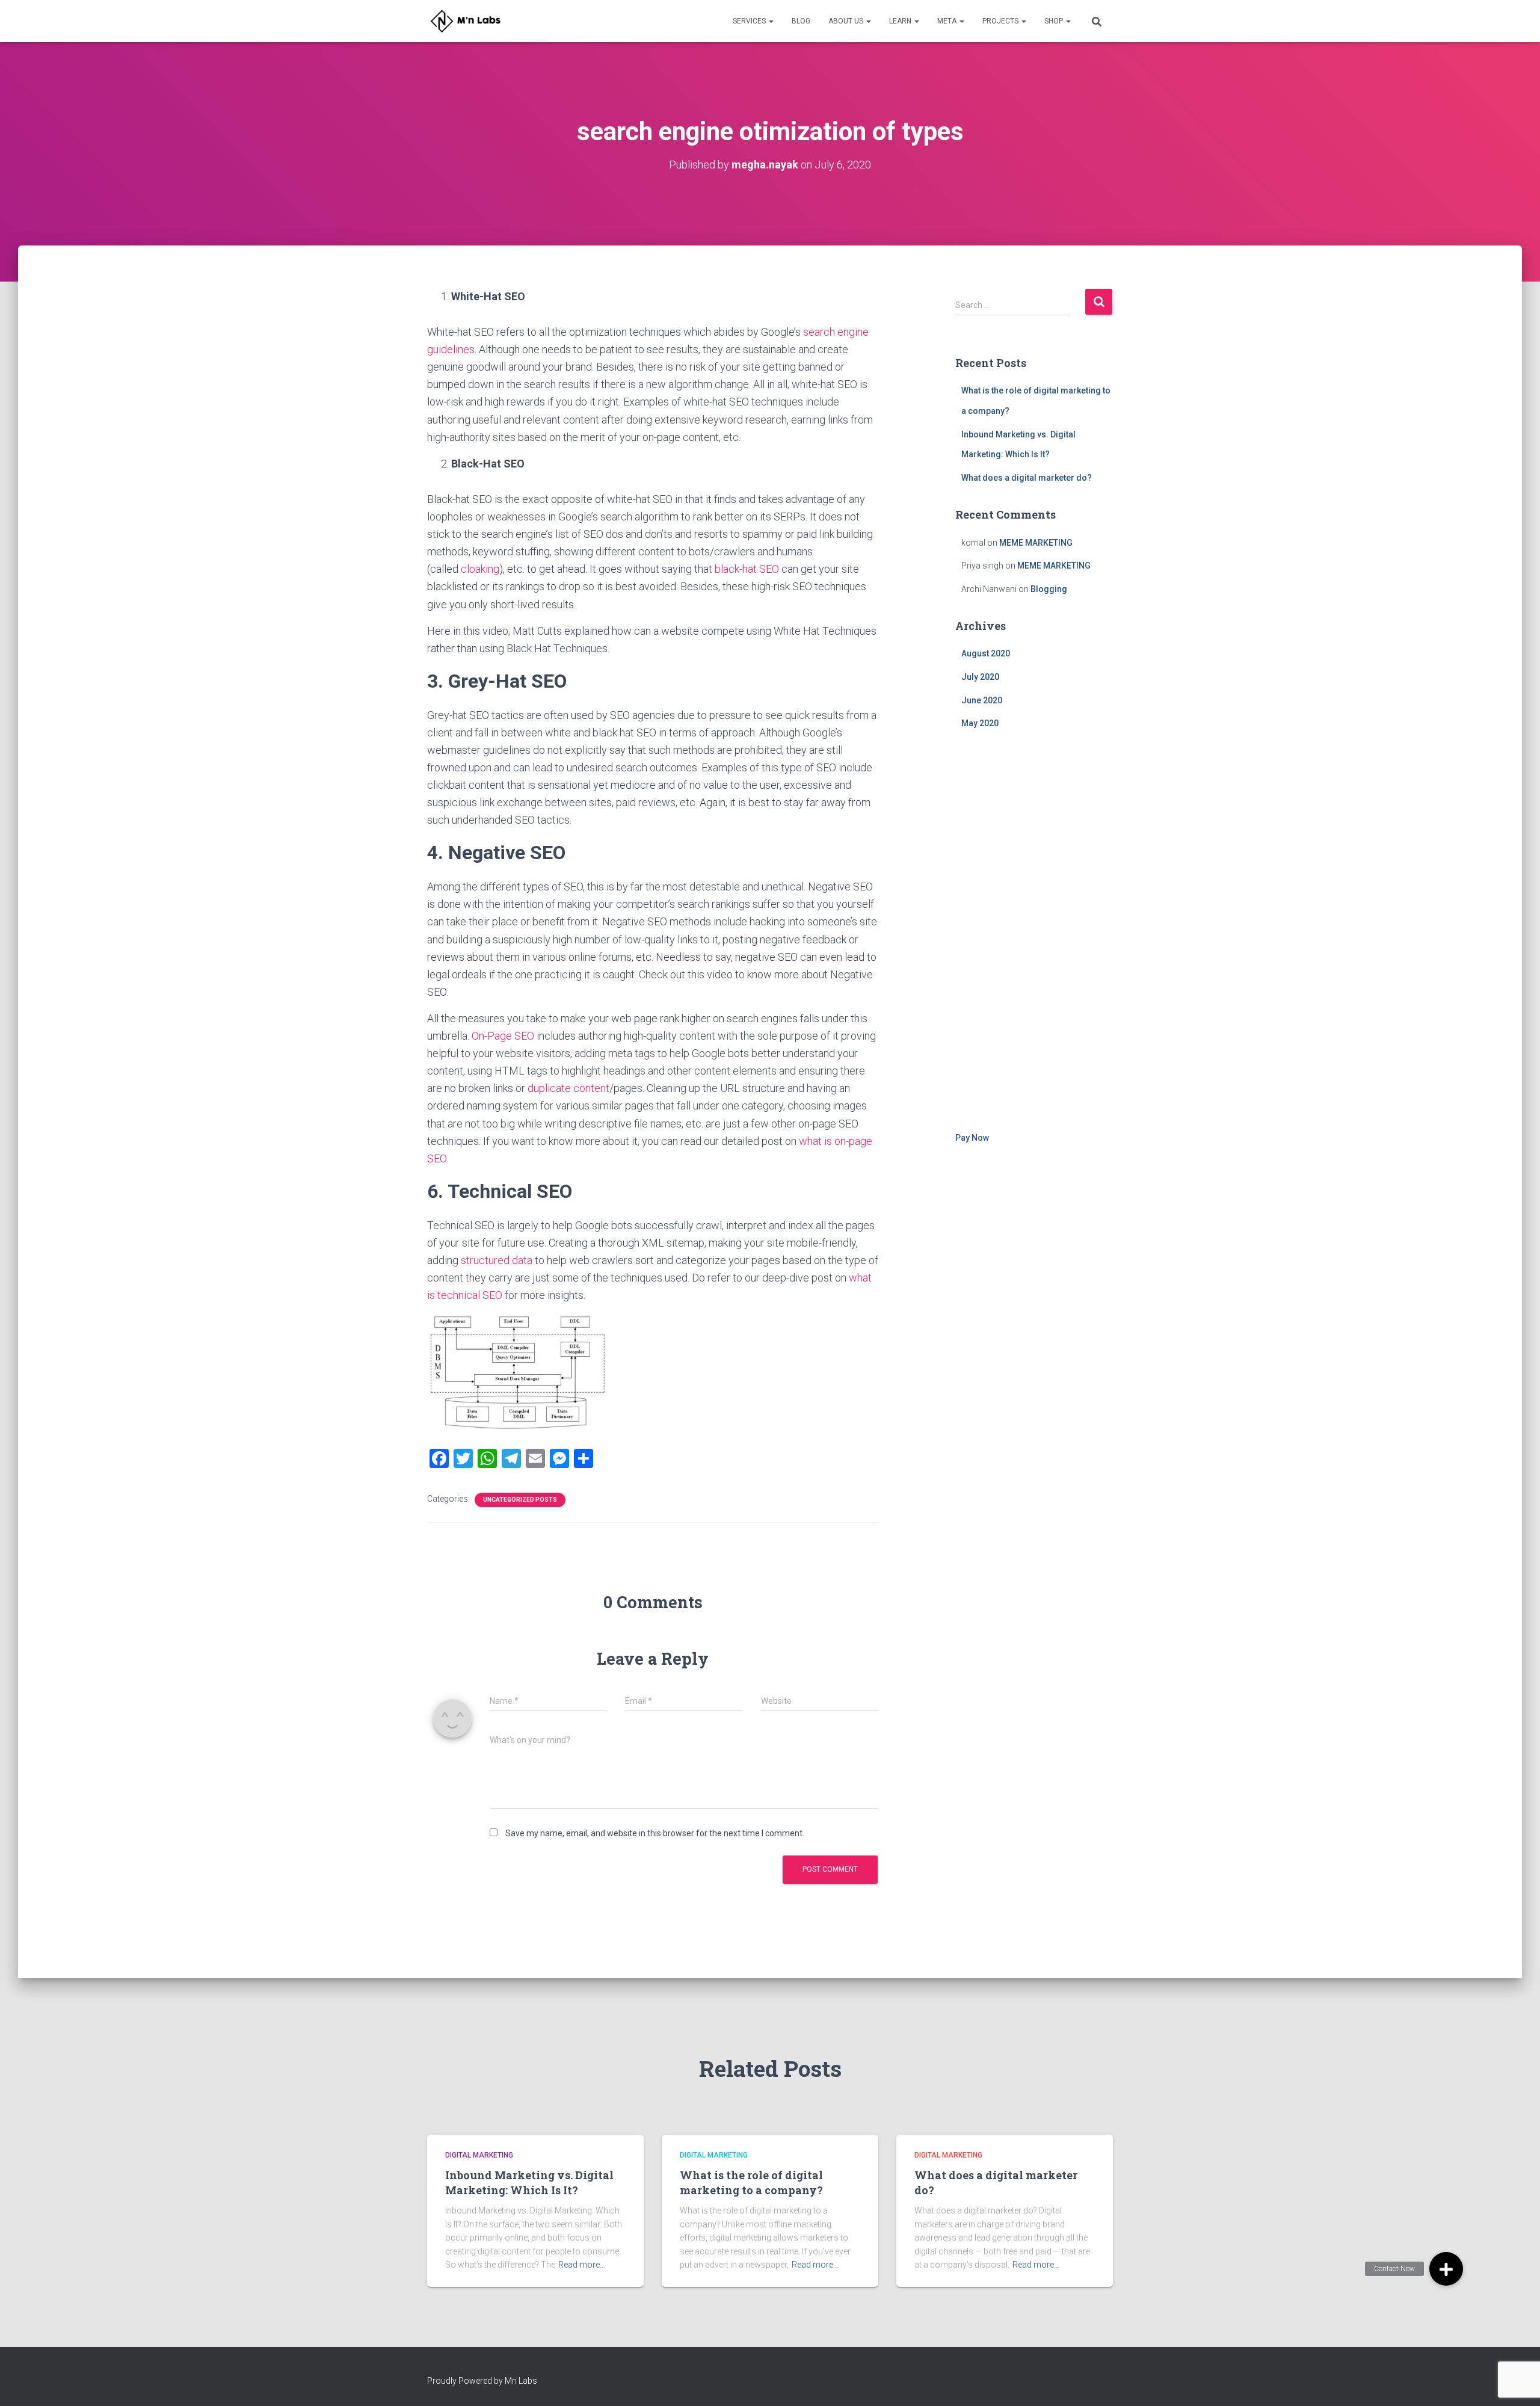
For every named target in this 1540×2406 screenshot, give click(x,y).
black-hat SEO (747, 569)
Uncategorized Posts (520, 1500)
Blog (801, 21)
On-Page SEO (503, 1036)
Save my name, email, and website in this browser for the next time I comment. (655, 1833)
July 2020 (980, 677)
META (948, 21)
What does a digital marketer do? (1027, 478)
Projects (1001, 21)
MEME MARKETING (1036, 543)
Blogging (1049, 589)
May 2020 (980, 723)
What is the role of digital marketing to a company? (751, 2182)
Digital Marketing (479, 2155)
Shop (1055, 21)
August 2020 (986, 653)
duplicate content (568, 1088)
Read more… (582, 2265)
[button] (1446, 2269)
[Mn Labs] (469, 21)
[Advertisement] (1034, 933)
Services (750, 21)
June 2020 (982, 700)
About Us (847, 21)
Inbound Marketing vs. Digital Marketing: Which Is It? (529, 2182)
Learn (901, 21)
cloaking (480, 569)
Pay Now (972, 1138)
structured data (497, 1260)
